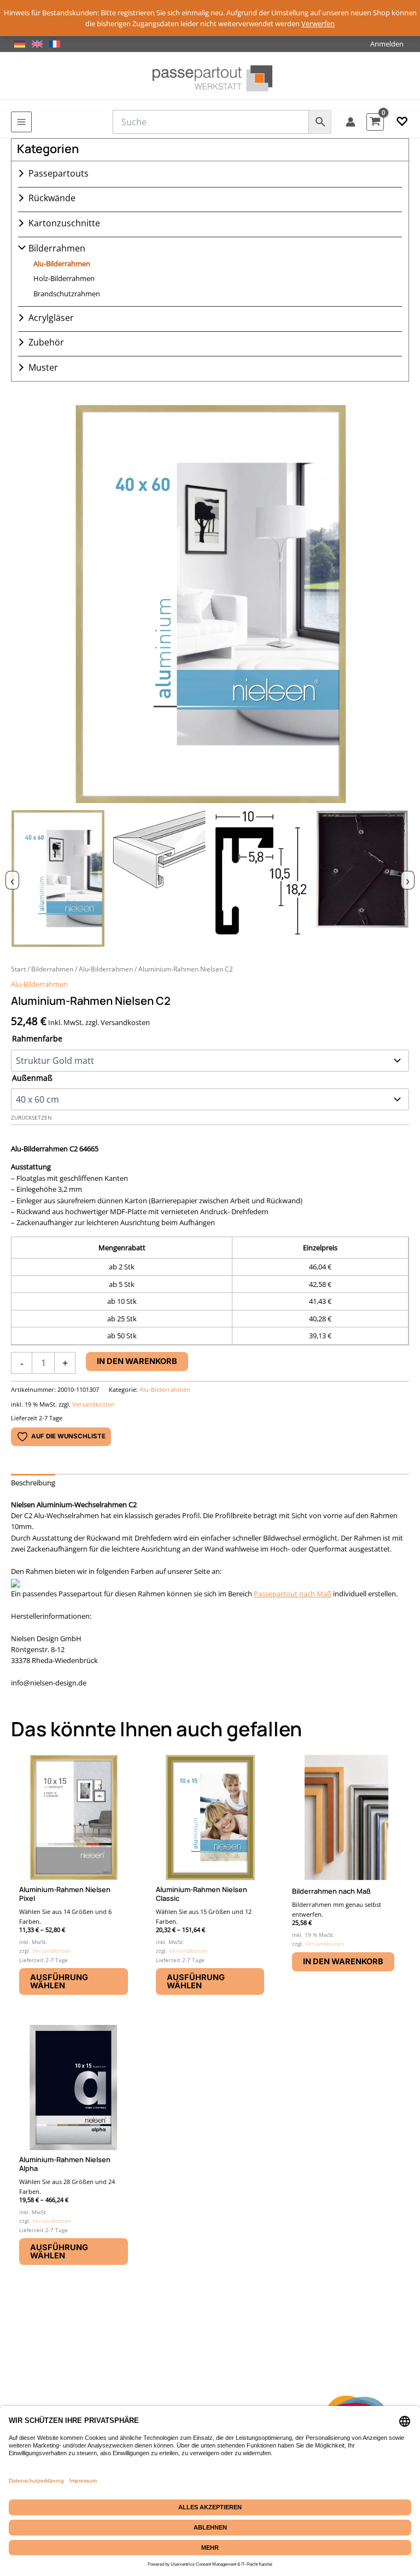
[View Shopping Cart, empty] (375, 122)
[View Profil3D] (159, 879)
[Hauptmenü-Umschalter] (21, 122)
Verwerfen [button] (318, 24)
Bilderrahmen (57, 248)
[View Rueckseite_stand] (362, 879)
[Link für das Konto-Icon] (351, 122)
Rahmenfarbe (37, 1038)
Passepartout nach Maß (293, 1594)
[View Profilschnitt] (261, 879)
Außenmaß (32, 1078)
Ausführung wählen (59, 1981)
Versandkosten (94, 1404)
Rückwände (52, 198)
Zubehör (46, 342)
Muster (43, 367)
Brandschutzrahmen (67, 294)
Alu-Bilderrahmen (62, 264)
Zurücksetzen (31, 1118)
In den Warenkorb (137, 1361)
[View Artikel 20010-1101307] (58, 879)
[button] (402, 122)
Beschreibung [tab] (33, 1483)
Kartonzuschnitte (64, 223)
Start (18, 969)
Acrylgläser (51, 318)
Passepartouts (59, 173)
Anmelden (387, 44)
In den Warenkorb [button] (343, 1962)
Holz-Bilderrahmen (64, 278)
